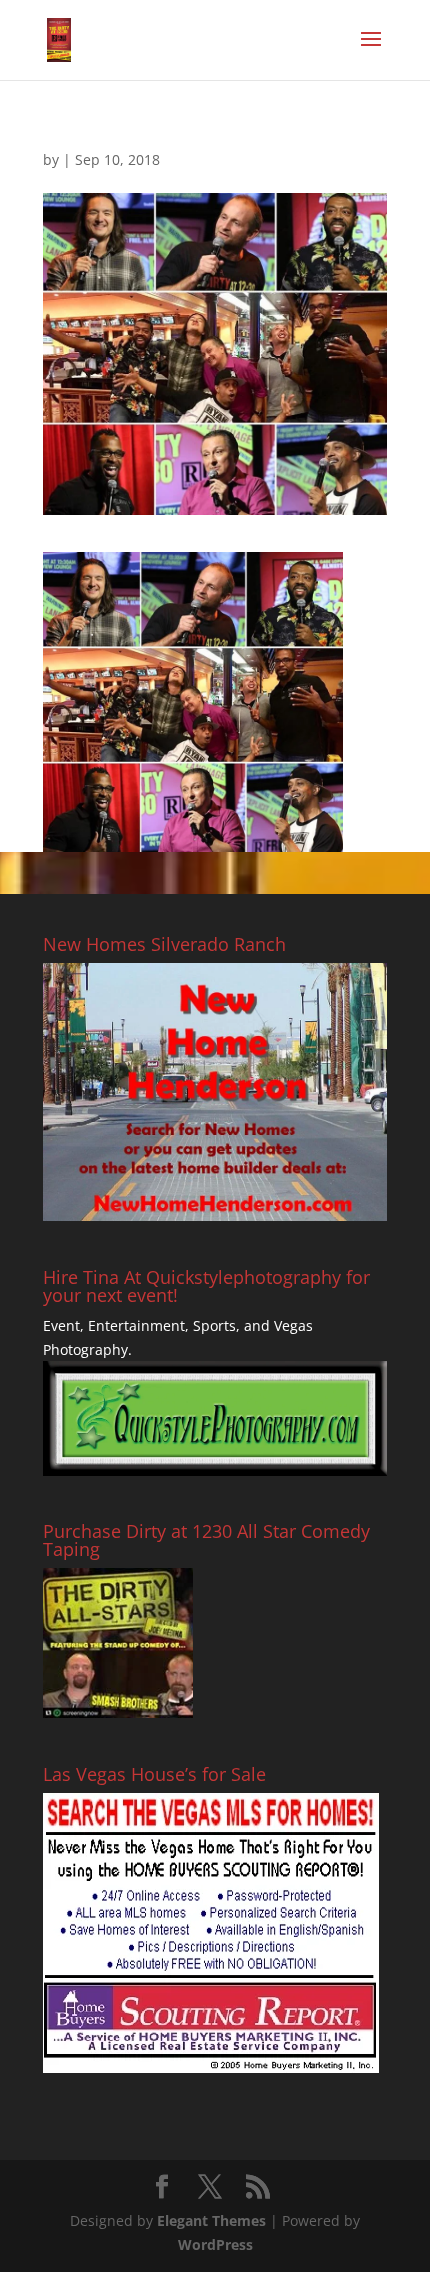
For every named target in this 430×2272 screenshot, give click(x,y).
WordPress (215, 2244)
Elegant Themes (211, 2220)
